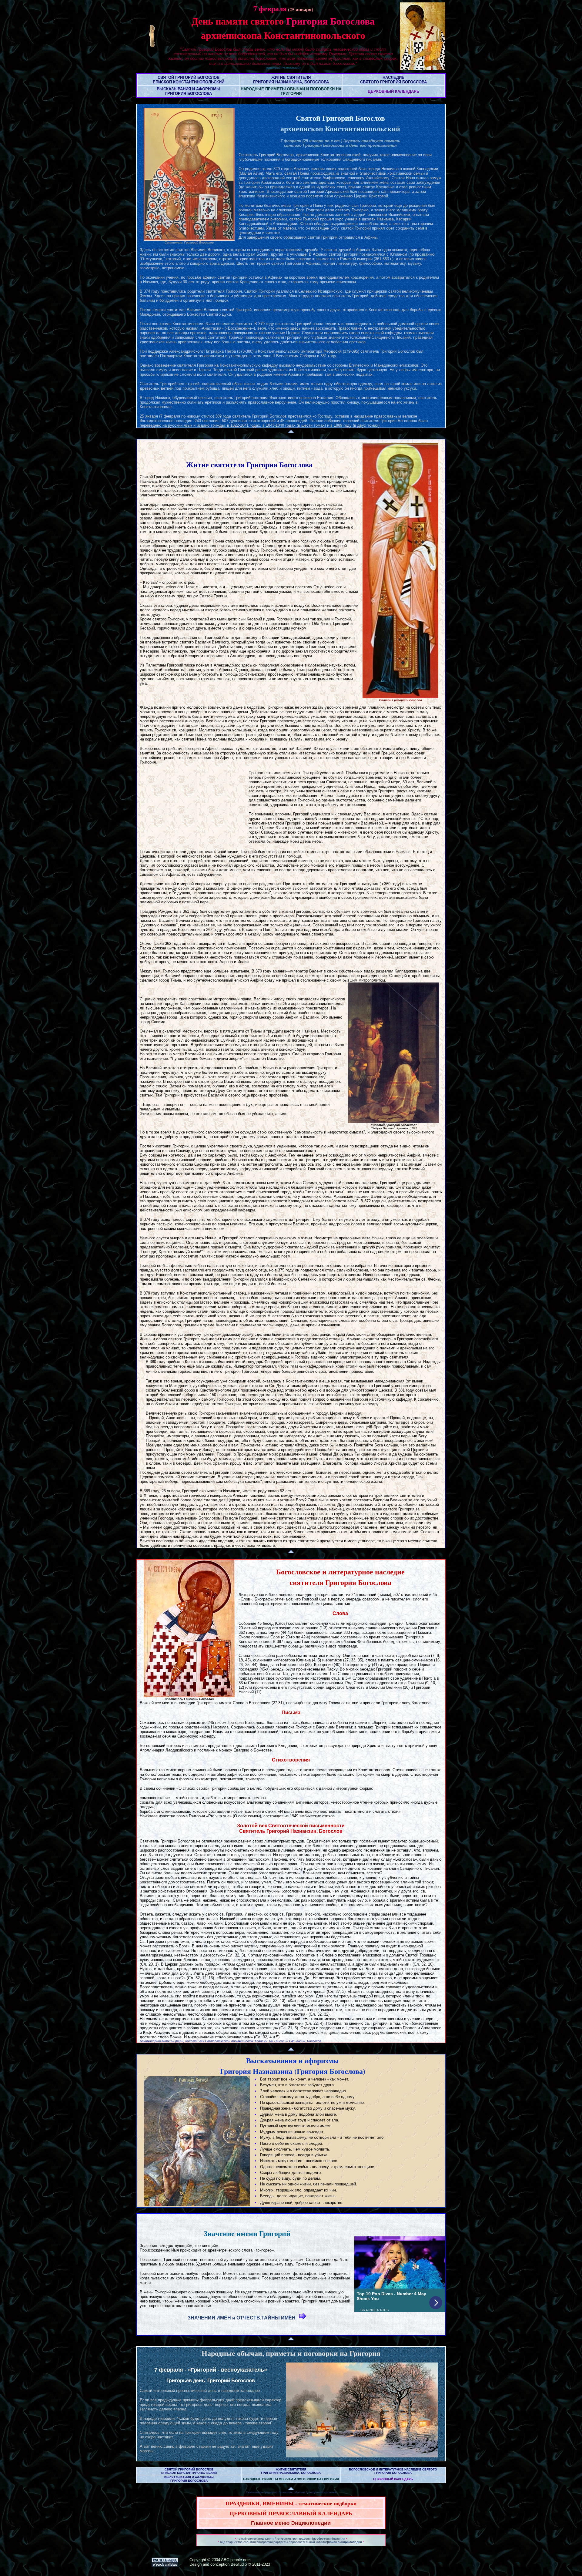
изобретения (323, 2539)
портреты (281, 2542)
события (249, 2542)
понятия (252, 2539)
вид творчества (231, 2542)
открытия (284, 2539)
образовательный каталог (308, 2542)
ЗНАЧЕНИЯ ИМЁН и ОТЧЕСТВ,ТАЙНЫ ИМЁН (243, 2318)
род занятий (267, 2539)
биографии (265, 2542)
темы (241, 2539)
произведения (302, 2539)
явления (339, 2539)
